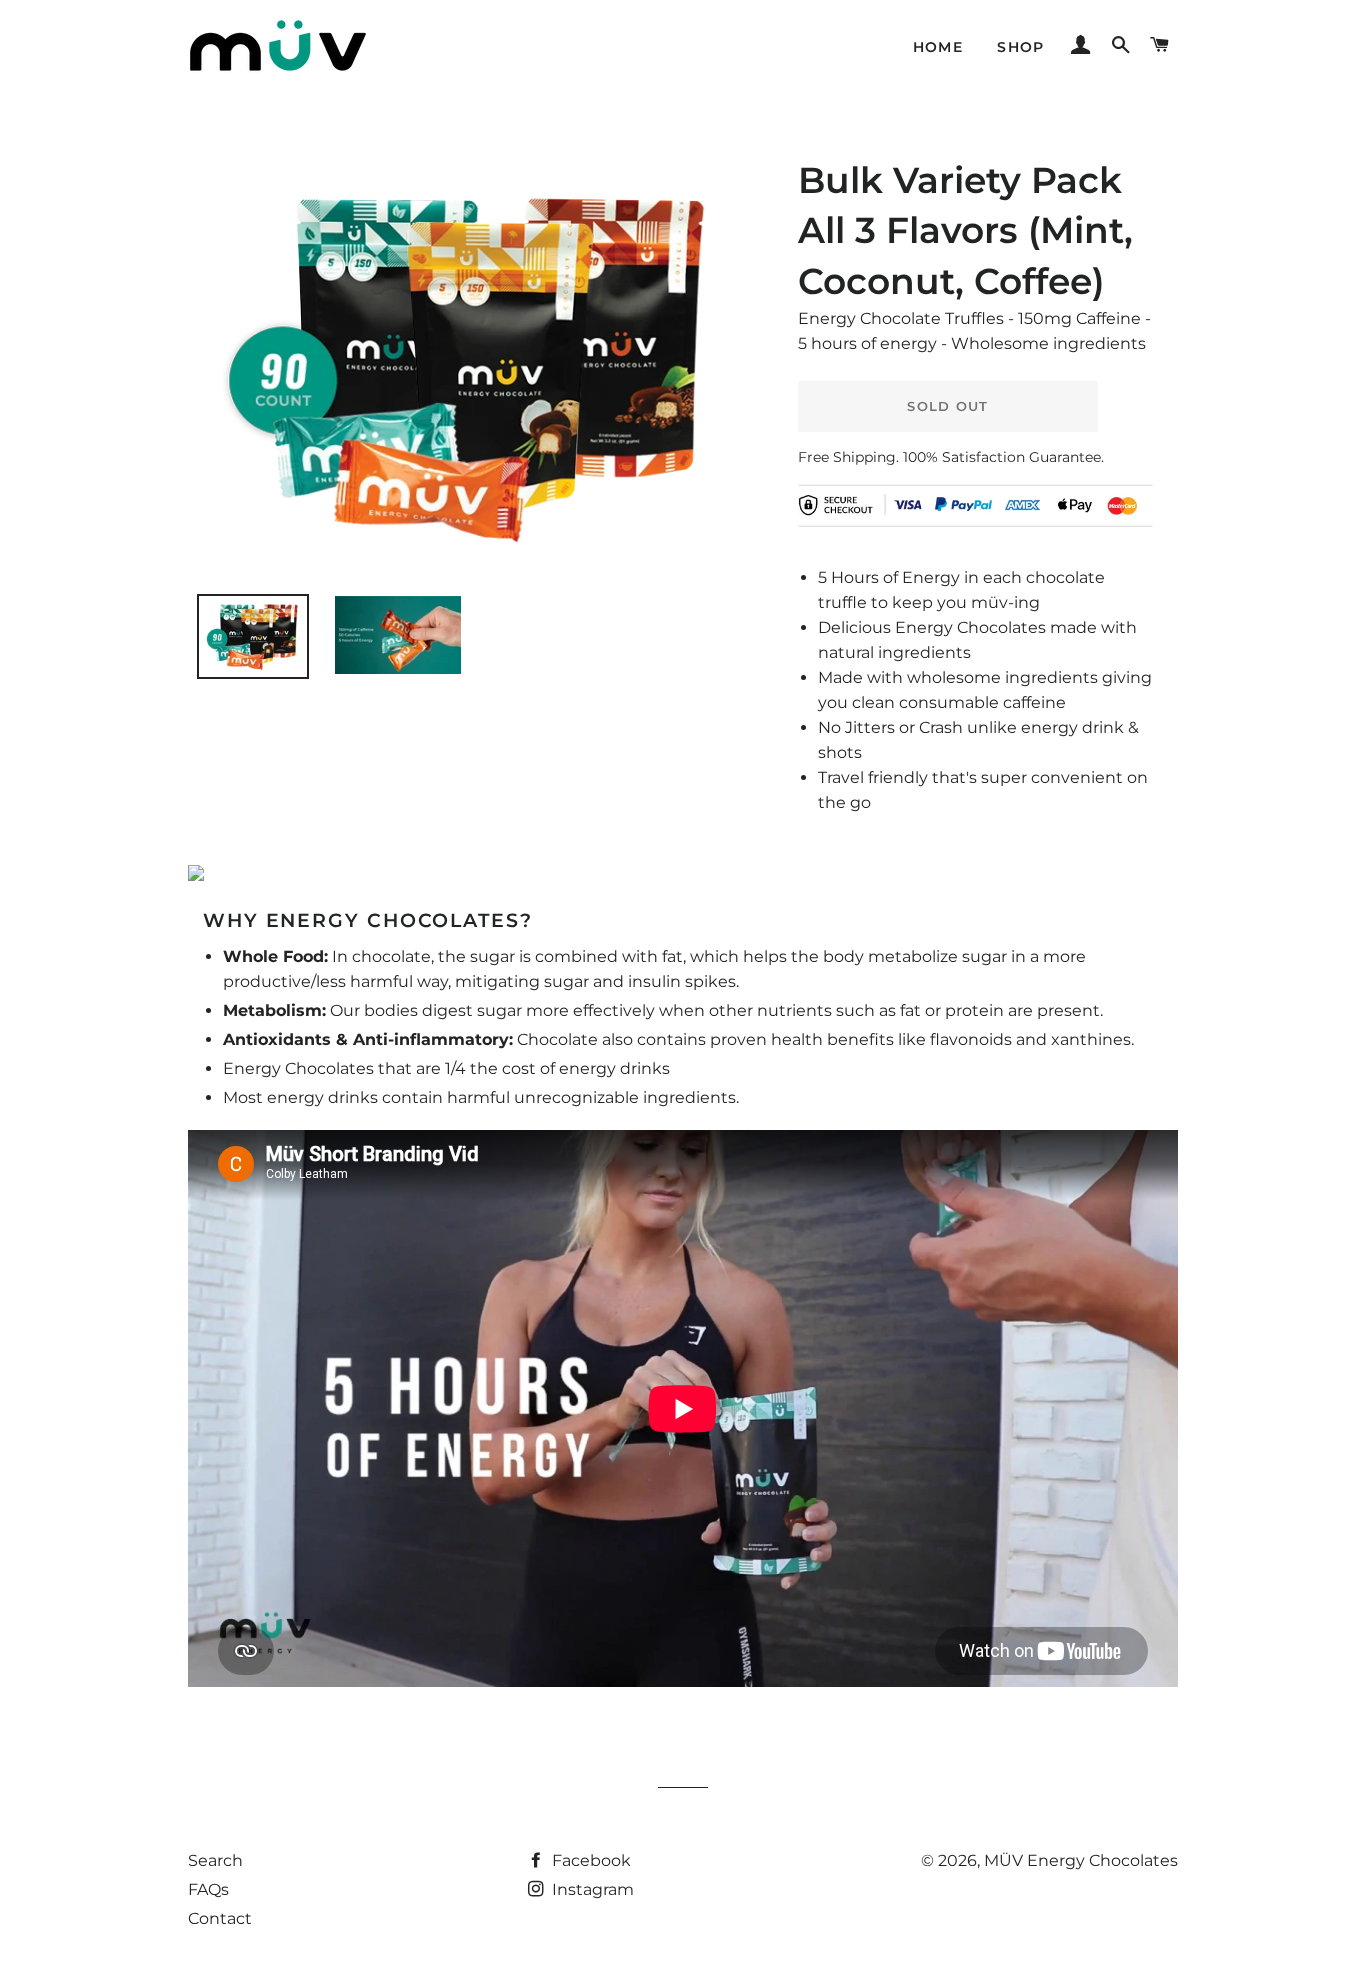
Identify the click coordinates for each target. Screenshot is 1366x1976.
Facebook (589, 1860)
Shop (1021, 47)
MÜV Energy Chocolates (1081, 1860)
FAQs (208, 1889)
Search (215, 1860)
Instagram (591, 1889)
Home (938, 47)
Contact (220, 1918)
